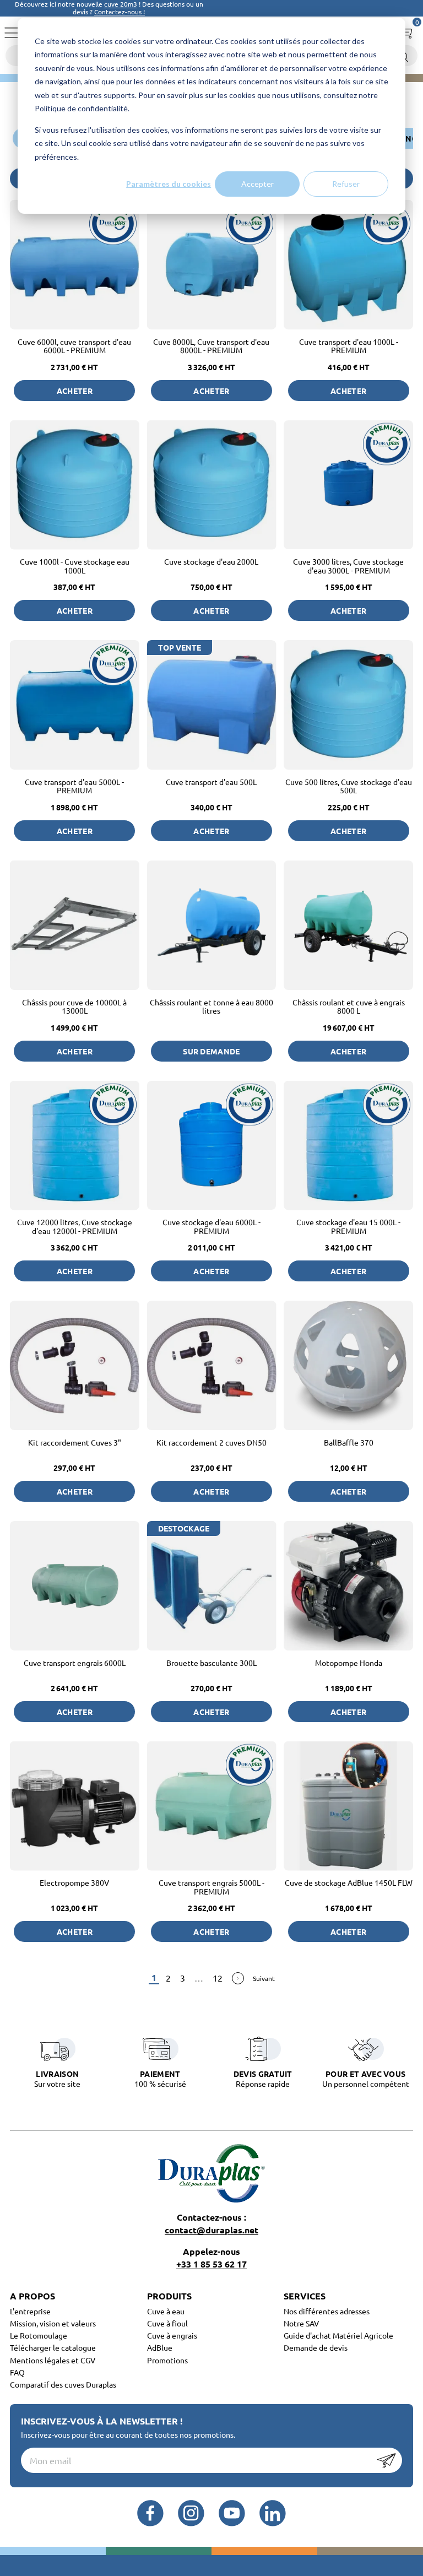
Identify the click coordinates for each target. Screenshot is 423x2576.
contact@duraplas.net (211, 2230)
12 (218, 1978)
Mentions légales (40, 2360)
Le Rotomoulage (39, 2335)
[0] (405, 30)
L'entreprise (30, 2311)
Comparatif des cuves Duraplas (63, 2384)
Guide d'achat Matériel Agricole (338, 2335)
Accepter (257, 184)
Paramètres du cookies (169, 184)
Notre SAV (301, 2323)
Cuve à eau (166, 2311)
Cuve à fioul (167, 2323)
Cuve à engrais (172, 2335)
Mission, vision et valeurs (53, 2323)
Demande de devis (316, 2347)
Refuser (346, 184)
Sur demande (211, 1051)
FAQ (17, 2372)
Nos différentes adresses (327, 2311)
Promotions (167, 2360)
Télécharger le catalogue (53, 2347)
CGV (88, 2360)
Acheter (75, 391)
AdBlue (160, 2347)
